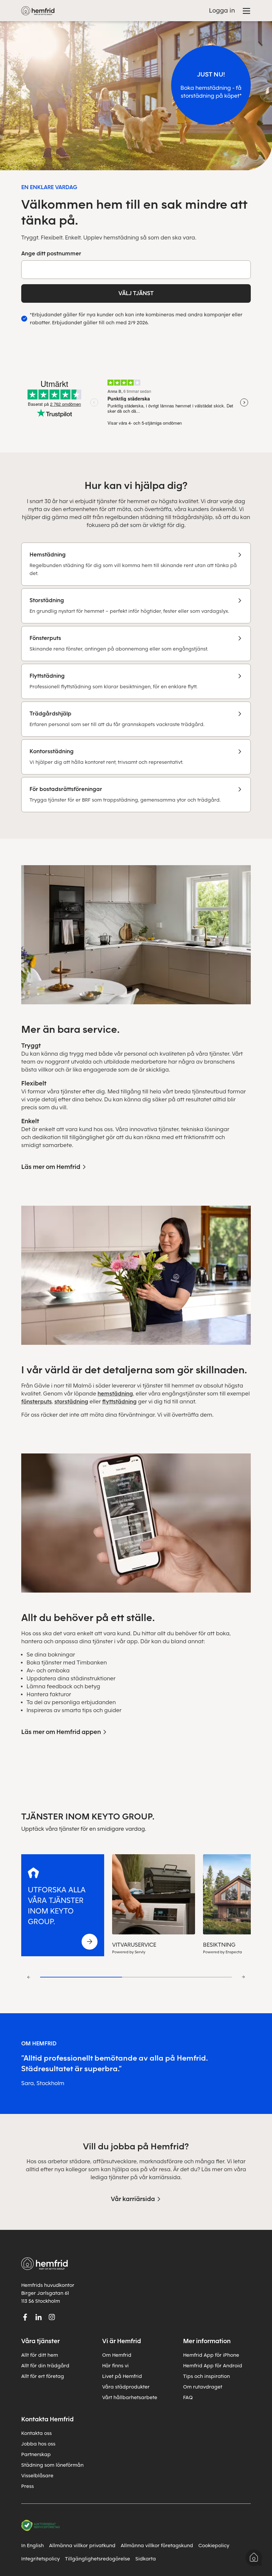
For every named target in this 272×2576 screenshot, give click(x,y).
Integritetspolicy (40, 2559)
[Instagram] (52, 2317)
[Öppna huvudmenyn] (246, 11)
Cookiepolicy (214, 2546)
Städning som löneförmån (52, 2465)
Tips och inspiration (206, 2376)
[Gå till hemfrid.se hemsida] (38, 11)
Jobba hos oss (38, 2444)
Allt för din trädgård (45, 2366)
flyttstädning (119, 1402)
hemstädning (115, 1394)
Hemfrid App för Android (213, 2366)
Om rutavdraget (203, 2387)
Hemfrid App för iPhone (211, 2355)
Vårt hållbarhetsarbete (130, 2397)
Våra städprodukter (126, 2387)
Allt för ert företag (43, 2376)
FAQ (188, 2397)
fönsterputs (36, 1402)
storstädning (71, 1402)
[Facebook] (25, 2317)
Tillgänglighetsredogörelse (98, 2559)
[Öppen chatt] (254, 2558)
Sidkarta (146, 2559)
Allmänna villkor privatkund (82, 2546)
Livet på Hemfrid (122, 2376)
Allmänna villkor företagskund (157, 2546)
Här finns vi (115, 2366)
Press (28, 2486)
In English (33, 2546)
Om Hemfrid (117, 2355)
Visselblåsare (37, 2476)
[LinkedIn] (38, 2317)
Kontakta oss (36, 2433)
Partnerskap (36, 2454)
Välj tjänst (136, 293)
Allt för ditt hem (40, 2355)
